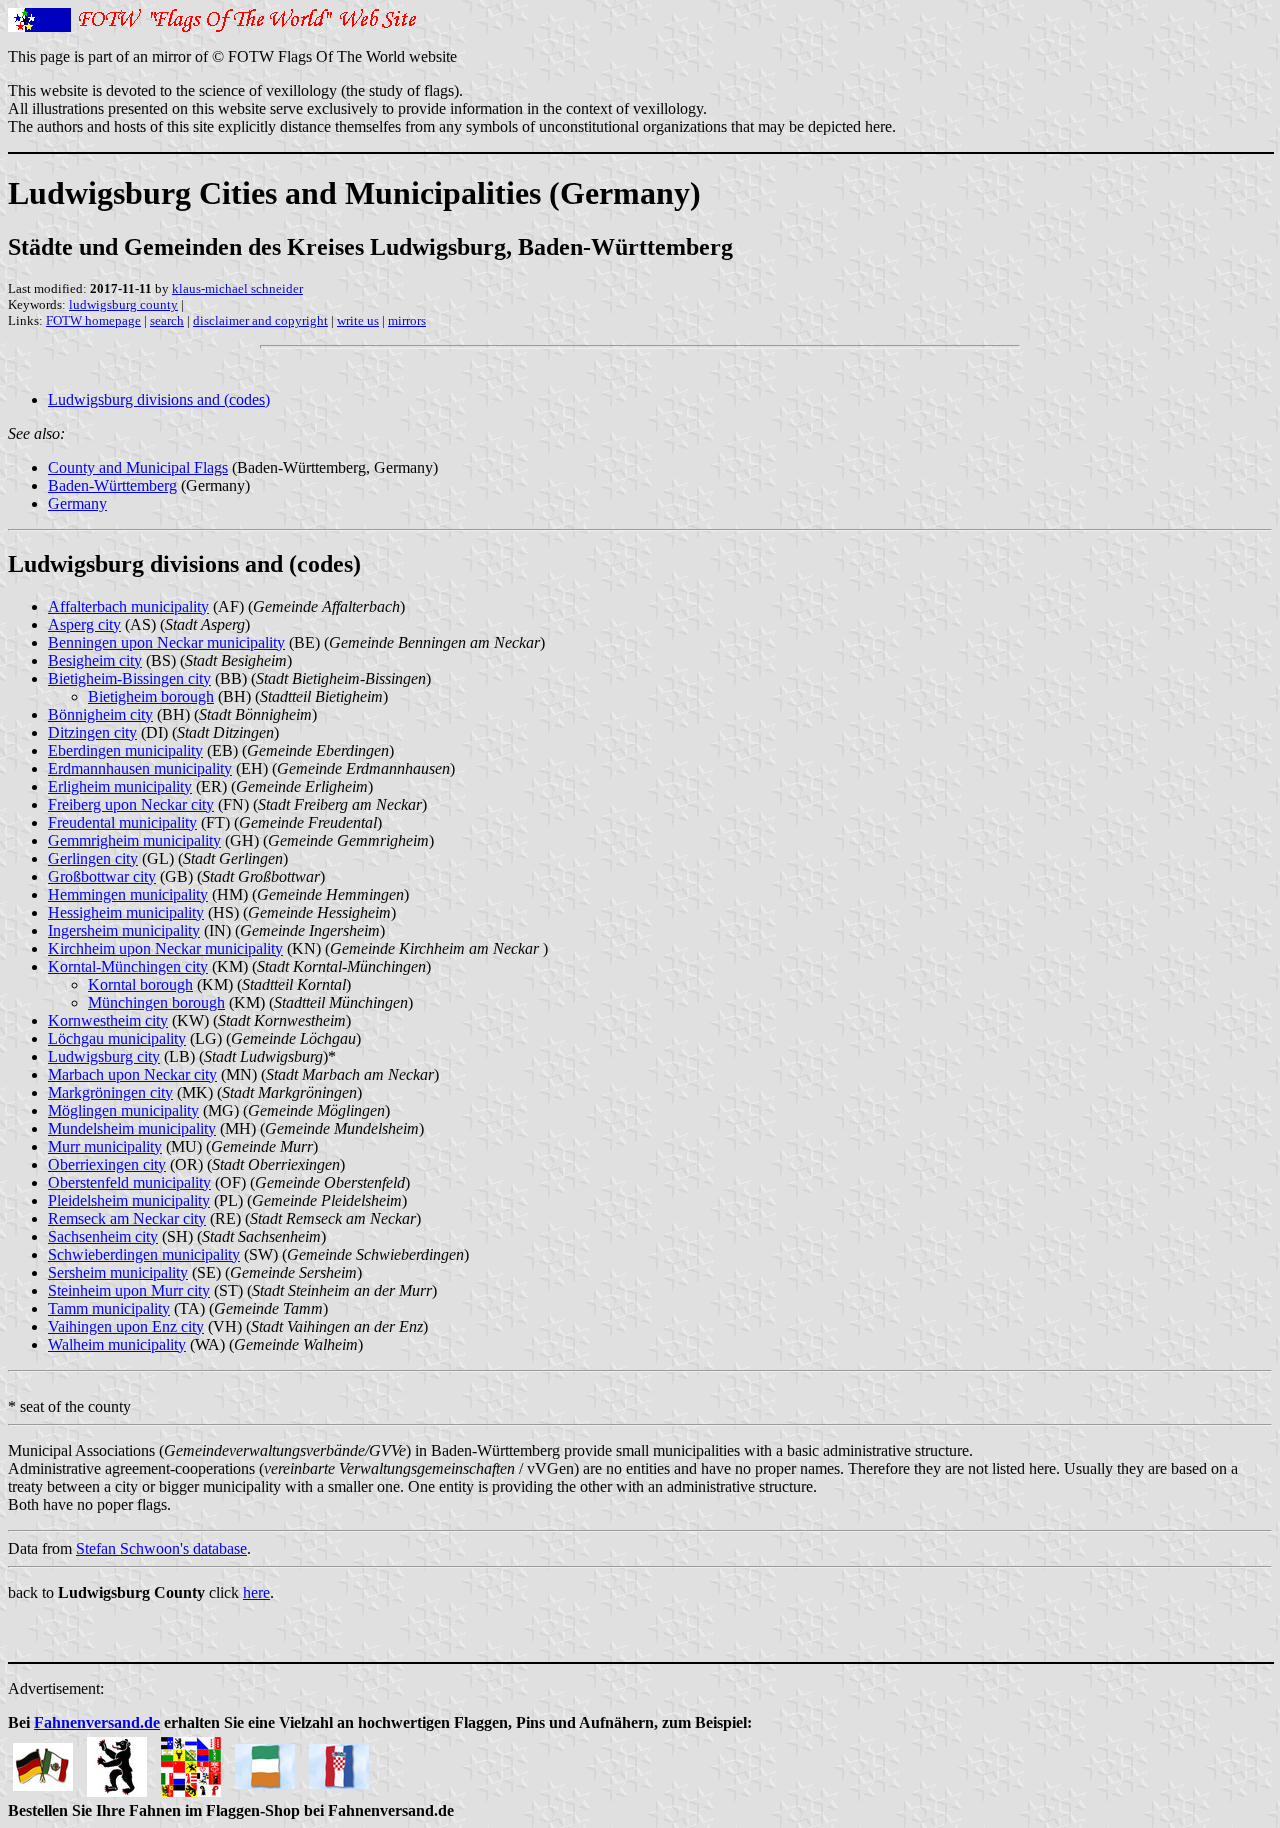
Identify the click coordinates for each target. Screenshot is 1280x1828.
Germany (77, 503)
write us (358, 320)
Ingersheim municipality (124, 930)
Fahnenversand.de (97, 1722)
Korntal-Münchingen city (128, 966)
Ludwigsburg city (104, 1056)
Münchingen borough (156, 1002)
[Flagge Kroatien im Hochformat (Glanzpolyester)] (339, 1761)
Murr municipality (105, 1146)
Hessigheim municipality (126, 912)
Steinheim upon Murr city (129, 1290)
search (167, 320)
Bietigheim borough (151, 696)
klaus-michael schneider (237, 288)
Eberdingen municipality (125, 750)
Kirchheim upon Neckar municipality (165, 948)
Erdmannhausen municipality (140, 768)
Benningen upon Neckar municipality (166, 642)
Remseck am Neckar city (127, 1218)
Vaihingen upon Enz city (126, 1326)
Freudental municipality (122, 822)
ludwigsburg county (123, 304)
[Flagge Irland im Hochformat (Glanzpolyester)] (265, 1761)
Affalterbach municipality (128, 606)
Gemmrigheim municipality (134, 840)
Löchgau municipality (117, 1038)
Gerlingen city (93, 858)
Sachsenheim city (103, 1236)
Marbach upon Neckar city (132, 1074)
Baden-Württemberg (112, 485)
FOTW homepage (93, 320)
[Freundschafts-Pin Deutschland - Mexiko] (43, 1761)
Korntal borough (140, 984)
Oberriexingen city (107, 1164)
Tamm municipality (109, 1308)
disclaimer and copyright (260, 320)
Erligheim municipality (120, 786)
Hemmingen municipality (128, 894)
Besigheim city (95, 660)
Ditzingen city (92, 732)
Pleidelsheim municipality (129, 1200)
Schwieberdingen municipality (144, 1254)
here (256, 1592)
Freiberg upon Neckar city (131, 804)
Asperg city (84, 624)
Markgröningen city (110, 1092)
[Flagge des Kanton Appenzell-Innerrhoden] (117, 1761)
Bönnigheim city (100, 714)
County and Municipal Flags (138, 467)
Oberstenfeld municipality (129, 1182)
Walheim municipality (117, 1344)
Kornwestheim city (108, 1020)
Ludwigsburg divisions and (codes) (159, 399)
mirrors (407, 320)
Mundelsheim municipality (132, 1128)
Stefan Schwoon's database (161, 1548)
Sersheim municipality (118, 1272)
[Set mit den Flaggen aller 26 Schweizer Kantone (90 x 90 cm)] (191, 1761)
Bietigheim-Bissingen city (129, 678)
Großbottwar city (102, 876)
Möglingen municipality (123, 1110)
